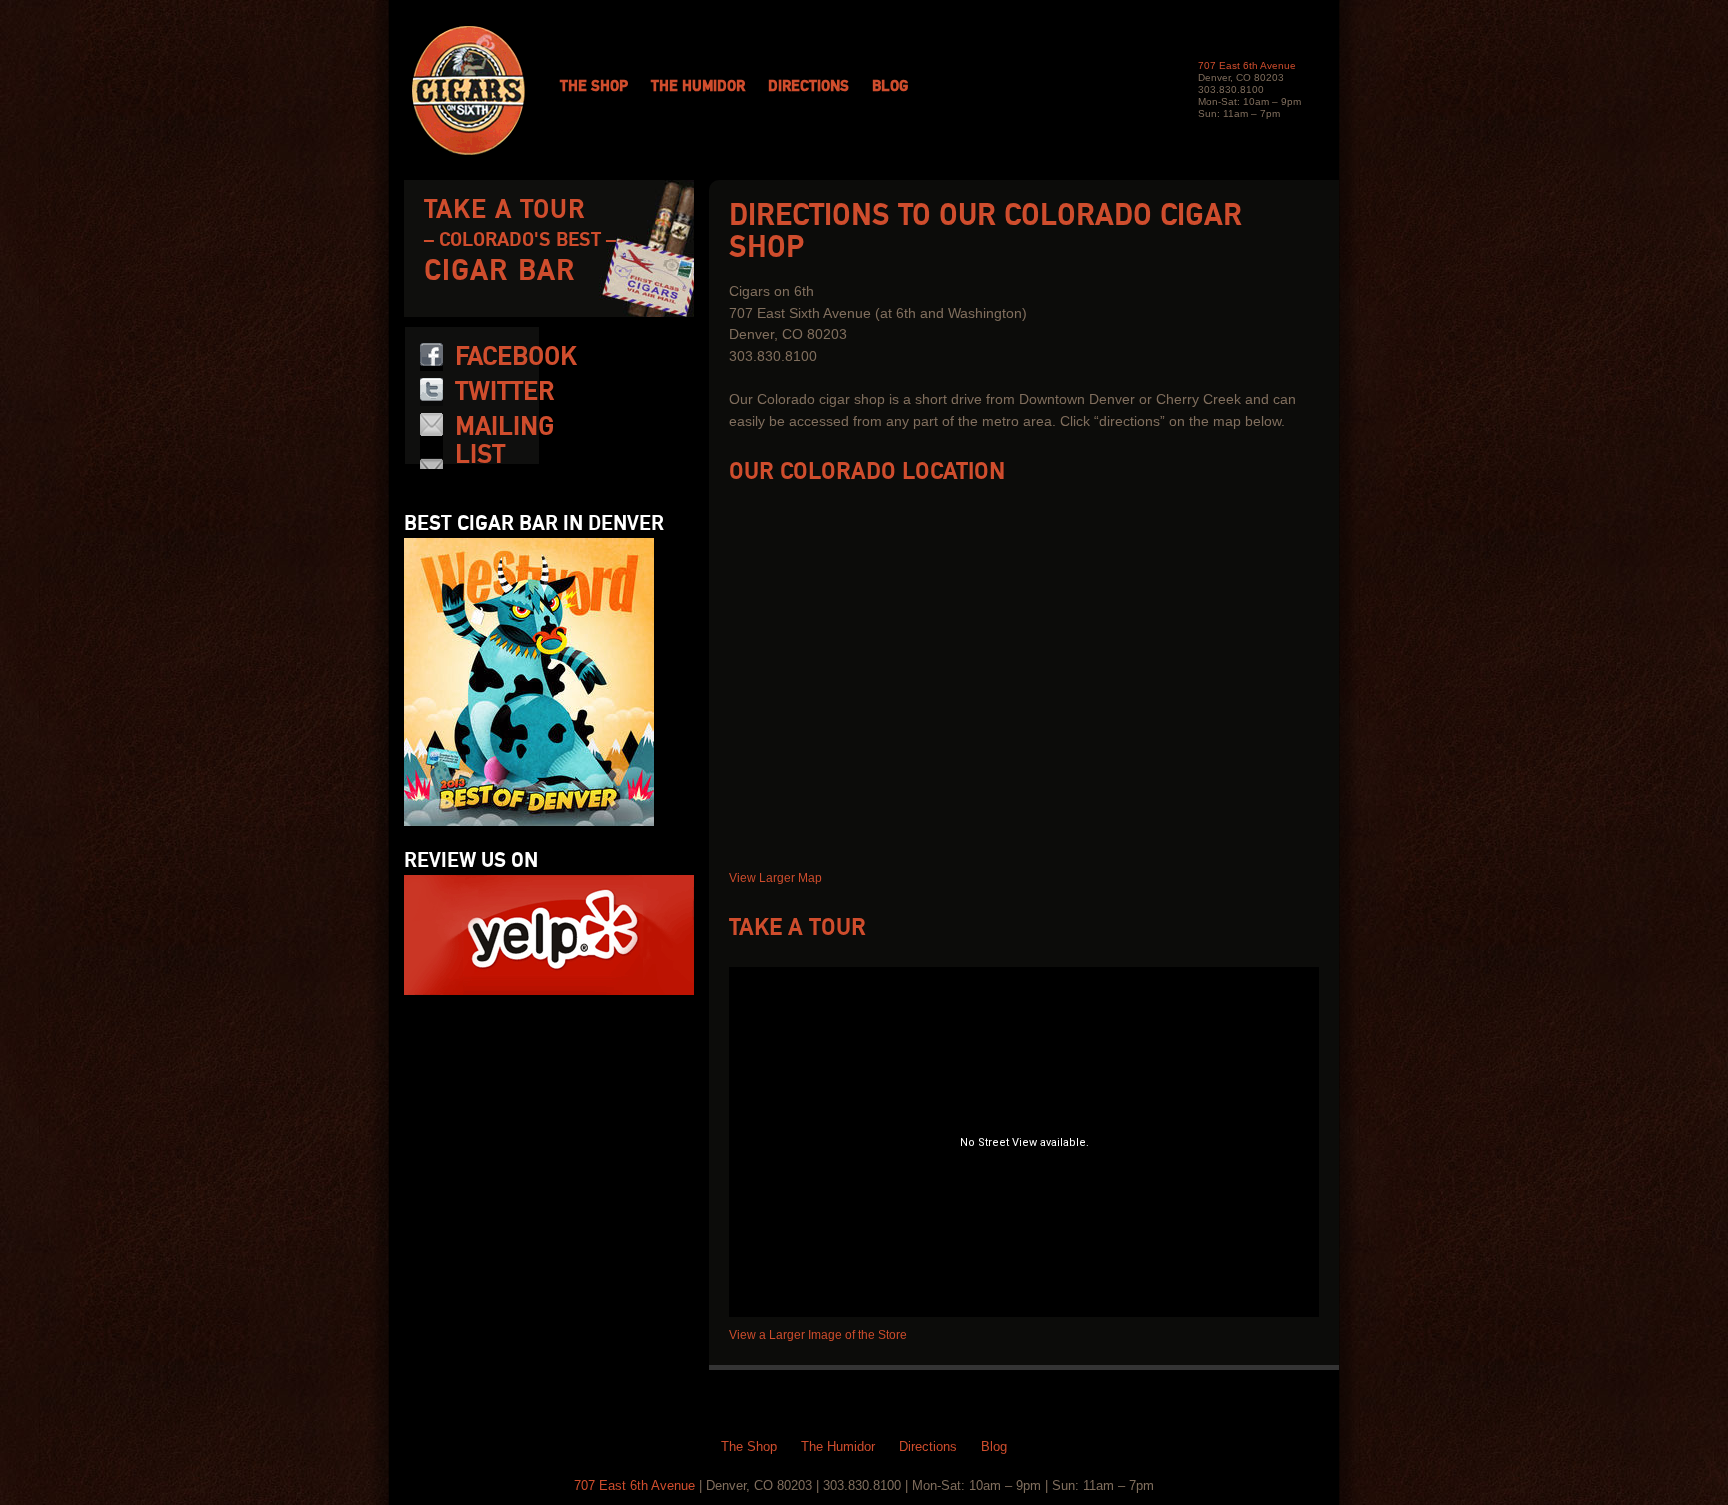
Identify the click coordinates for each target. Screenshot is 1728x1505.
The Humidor (698, 87)
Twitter (504, 392)
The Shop (594, 87)
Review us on (471, 861)
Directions (808, 87)
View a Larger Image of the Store (818, 1335)
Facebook (516, 357)
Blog (890, 87)
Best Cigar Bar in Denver (534, 524)
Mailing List (504, 441)
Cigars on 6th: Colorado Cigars (468, 90)
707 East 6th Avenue (1247, 65)
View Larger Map (775, 878)
